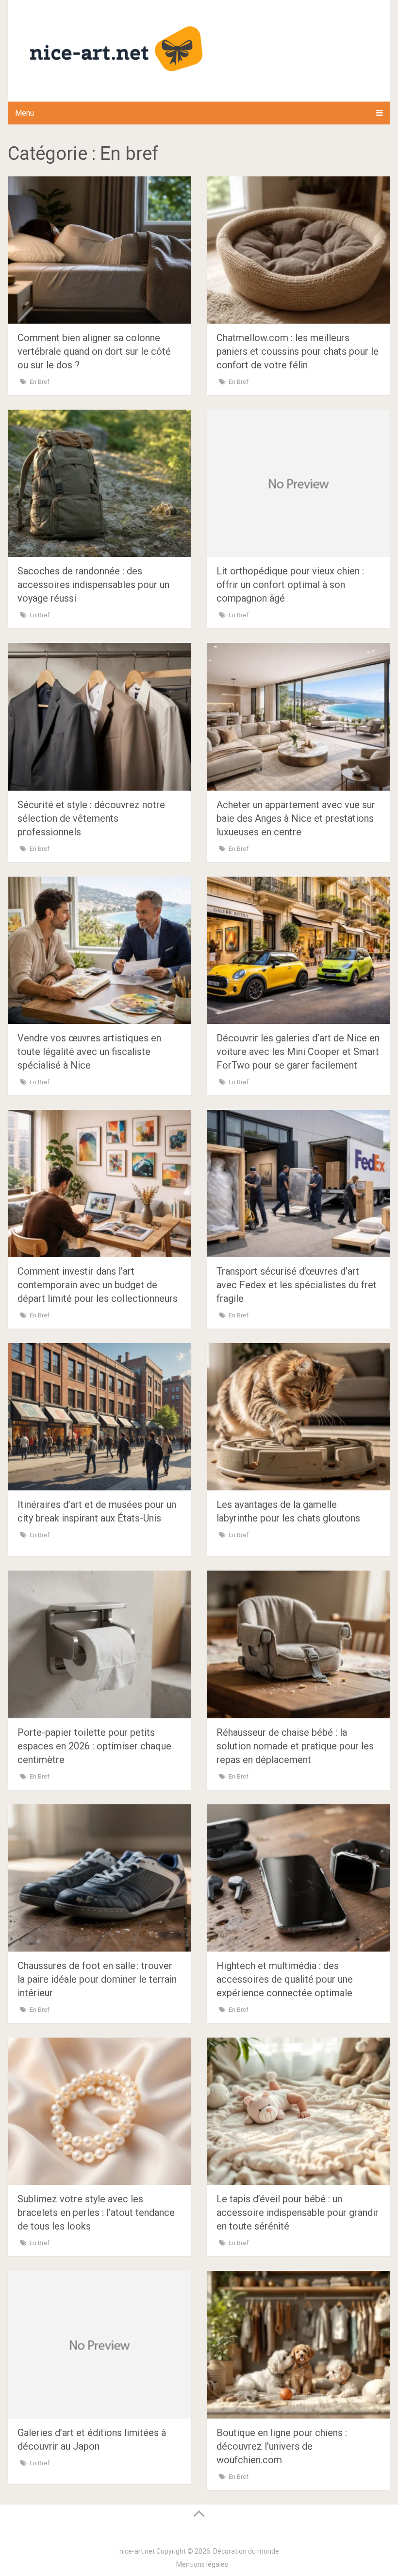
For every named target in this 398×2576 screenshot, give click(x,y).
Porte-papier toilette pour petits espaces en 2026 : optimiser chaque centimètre (94, 1746)
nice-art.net (137, 2551)
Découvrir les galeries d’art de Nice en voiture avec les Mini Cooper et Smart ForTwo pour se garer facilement (298, 1052)
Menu (25, 113)
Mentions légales (202, 2564)
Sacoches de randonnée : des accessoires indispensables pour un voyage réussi (93, 585)
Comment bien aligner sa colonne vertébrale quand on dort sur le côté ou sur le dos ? (94, 351)
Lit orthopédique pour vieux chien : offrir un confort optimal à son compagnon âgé (290, 585)
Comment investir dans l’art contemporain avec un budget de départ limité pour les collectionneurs (98, 1285)
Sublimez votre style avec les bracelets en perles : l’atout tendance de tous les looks (96, 2213)
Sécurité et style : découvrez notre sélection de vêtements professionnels (91, 818)
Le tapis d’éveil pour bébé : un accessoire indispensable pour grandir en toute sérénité (298, 2213)
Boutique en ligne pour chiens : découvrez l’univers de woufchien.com (282, 2446)
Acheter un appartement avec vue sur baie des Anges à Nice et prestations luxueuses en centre (296, 818)
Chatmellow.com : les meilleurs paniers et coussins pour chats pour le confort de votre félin (298, 351)
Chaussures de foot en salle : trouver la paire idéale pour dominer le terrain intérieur (97, 1979)
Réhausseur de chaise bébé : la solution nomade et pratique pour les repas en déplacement (295, 1746)
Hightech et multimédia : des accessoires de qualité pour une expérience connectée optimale (285, 1979)
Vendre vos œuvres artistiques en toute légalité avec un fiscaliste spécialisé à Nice (89, 1052)
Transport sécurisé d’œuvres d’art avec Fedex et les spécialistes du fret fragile (297, 1285)
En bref (40, 382)
